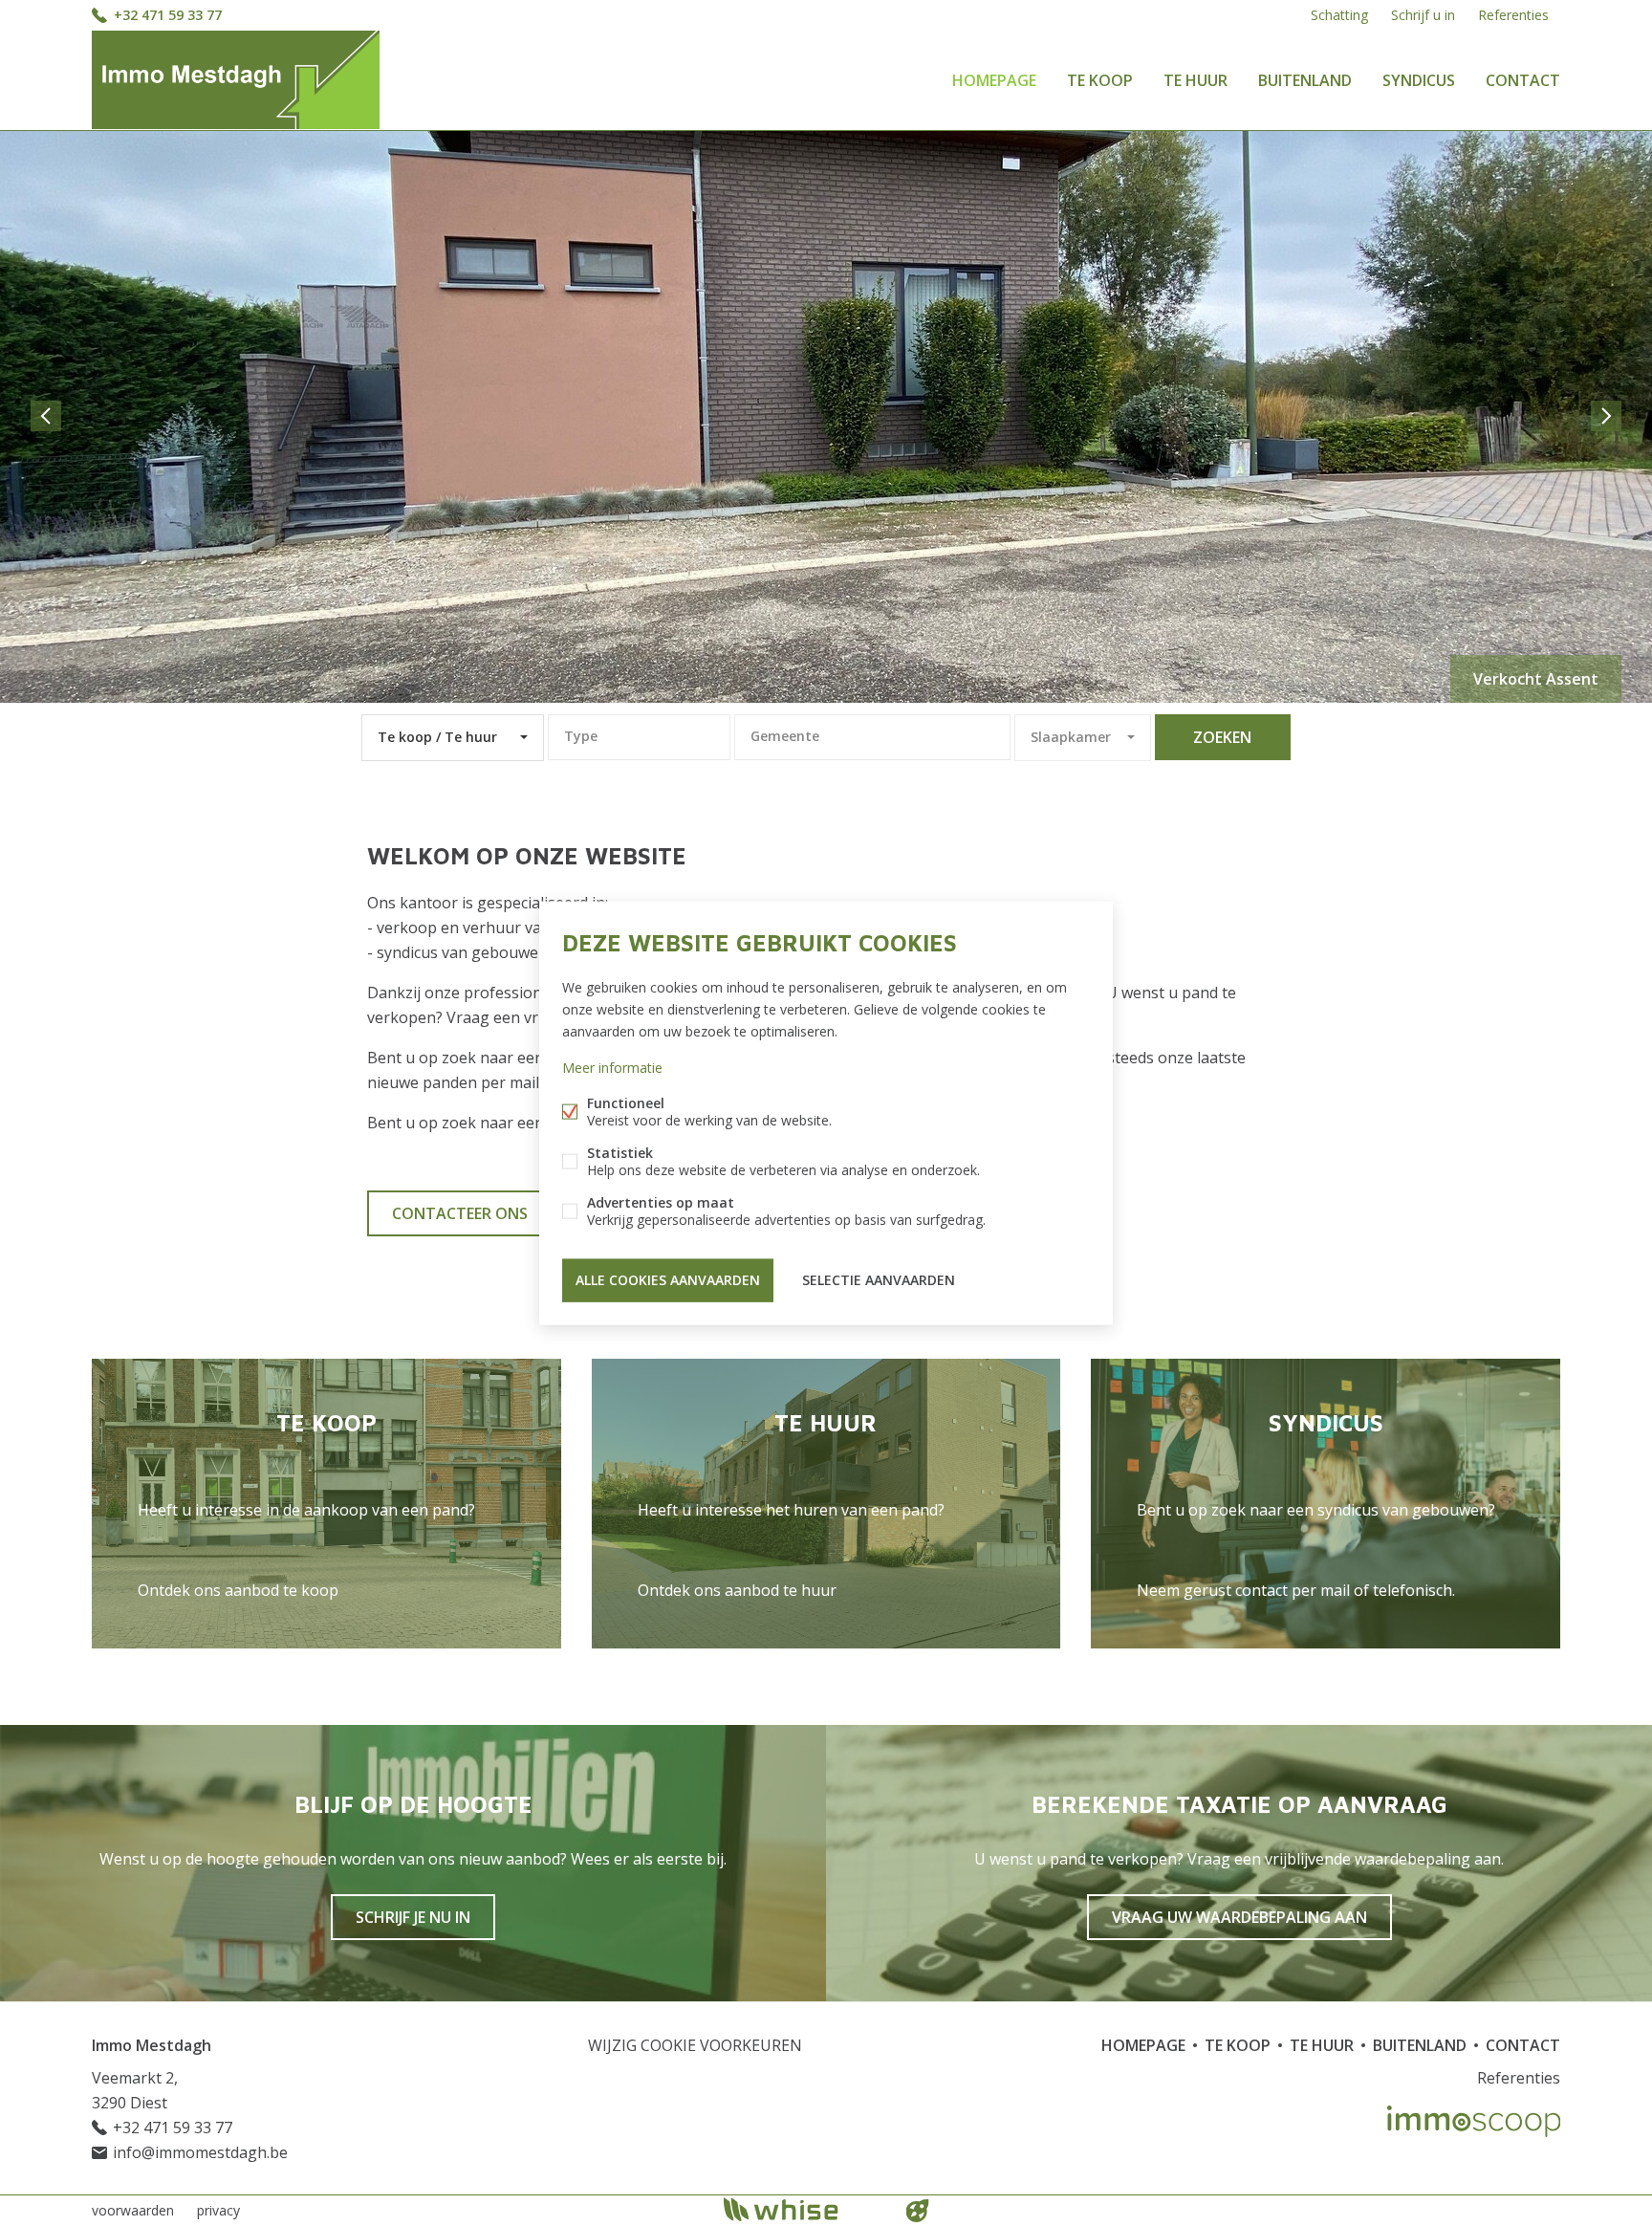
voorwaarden (133, 2210)
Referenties (1513, 15)
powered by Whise (804, 2209)
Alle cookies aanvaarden (668, 1280)
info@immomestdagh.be (200, 2152)
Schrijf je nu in (413, 1917)
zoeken (1222, 737)
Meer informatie (612, 1068)
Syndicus (1419, 80)
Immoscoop (1474, 2121)
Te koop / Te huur (437, 737)
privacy (218, 2210)
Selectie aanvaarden (879, 1280)
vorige (46, 416)
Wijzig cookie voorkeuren (695, 2045)
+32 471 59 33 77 (168, 15)
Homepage (994, 80)
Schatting (1339, 15)
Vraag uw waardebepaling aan (1239, 1917)
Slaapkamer (1071, 737)
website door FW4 (918, 2211)
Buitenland (1305, 80)
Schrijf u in (1423, 15)
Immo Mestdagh (152, 2045)
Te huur (1196, 80)
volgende (1606, 416)
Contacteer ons (460, 1213)
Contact (1523, 80)
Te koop (1100, 80)
